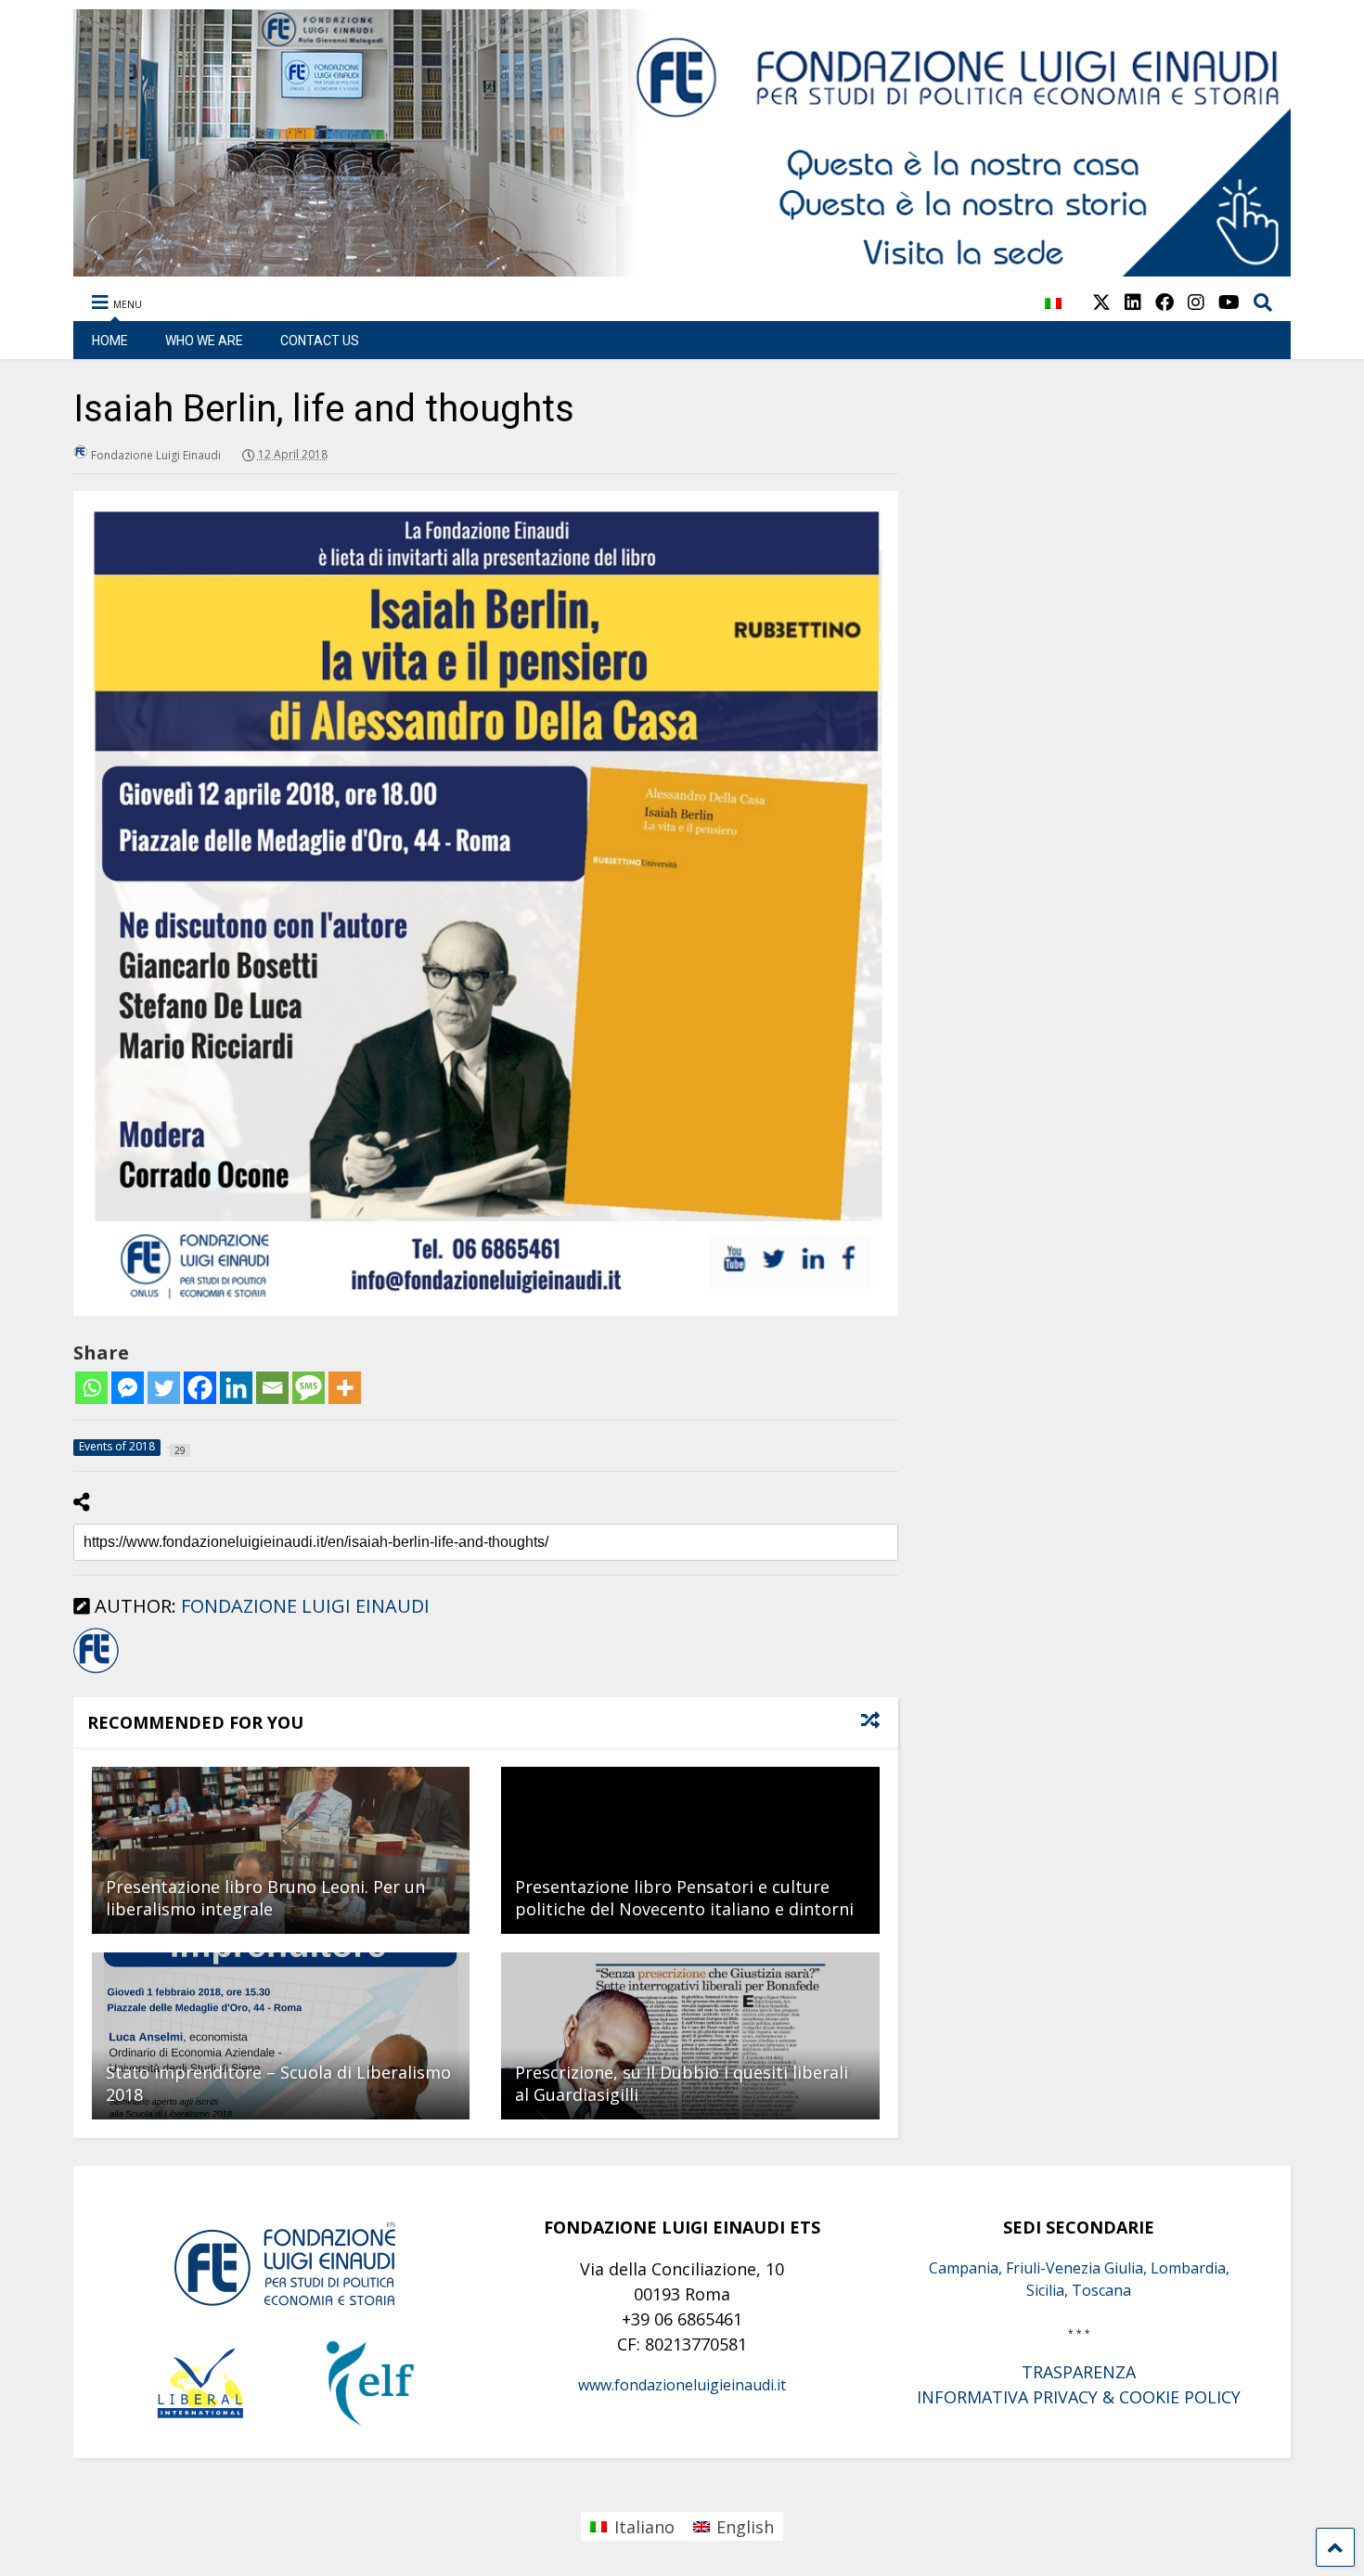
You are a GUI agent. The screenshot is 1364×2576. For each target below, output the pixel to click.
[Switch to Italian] (1053, 313)
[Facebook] (200, 1388)
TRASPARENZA (1079, 2372)
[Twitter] (164, 1388)
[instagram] (1196, 302)
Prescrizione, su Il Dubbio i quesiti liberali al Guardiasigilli (682, 2083)
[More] (345, 1388)
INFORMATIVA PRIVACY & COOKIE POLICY (1079, 2397)
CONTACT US (320, 341)
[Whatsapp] (91, 1388)
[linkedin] (1133, 302)
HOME (110, 341)
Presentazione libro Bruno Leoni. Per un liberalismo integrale (265, 1897)
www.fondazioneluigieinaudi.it (682, 2385)
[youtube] (1229, 302)
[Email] (272, 1388)
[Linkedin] (236, 1388)
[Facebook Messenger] (128, 1388)
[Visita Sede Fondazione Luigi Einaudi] (682, 267)
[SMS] (309, 1388)
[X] (1101, 302)
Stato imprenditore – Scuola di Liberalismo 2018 (278, 2083)
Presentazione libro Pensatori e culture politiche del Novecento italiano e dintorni (684, 1897)
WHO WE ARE (204, 341)
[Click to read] (281, 1850)
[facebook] (1165, 302)
